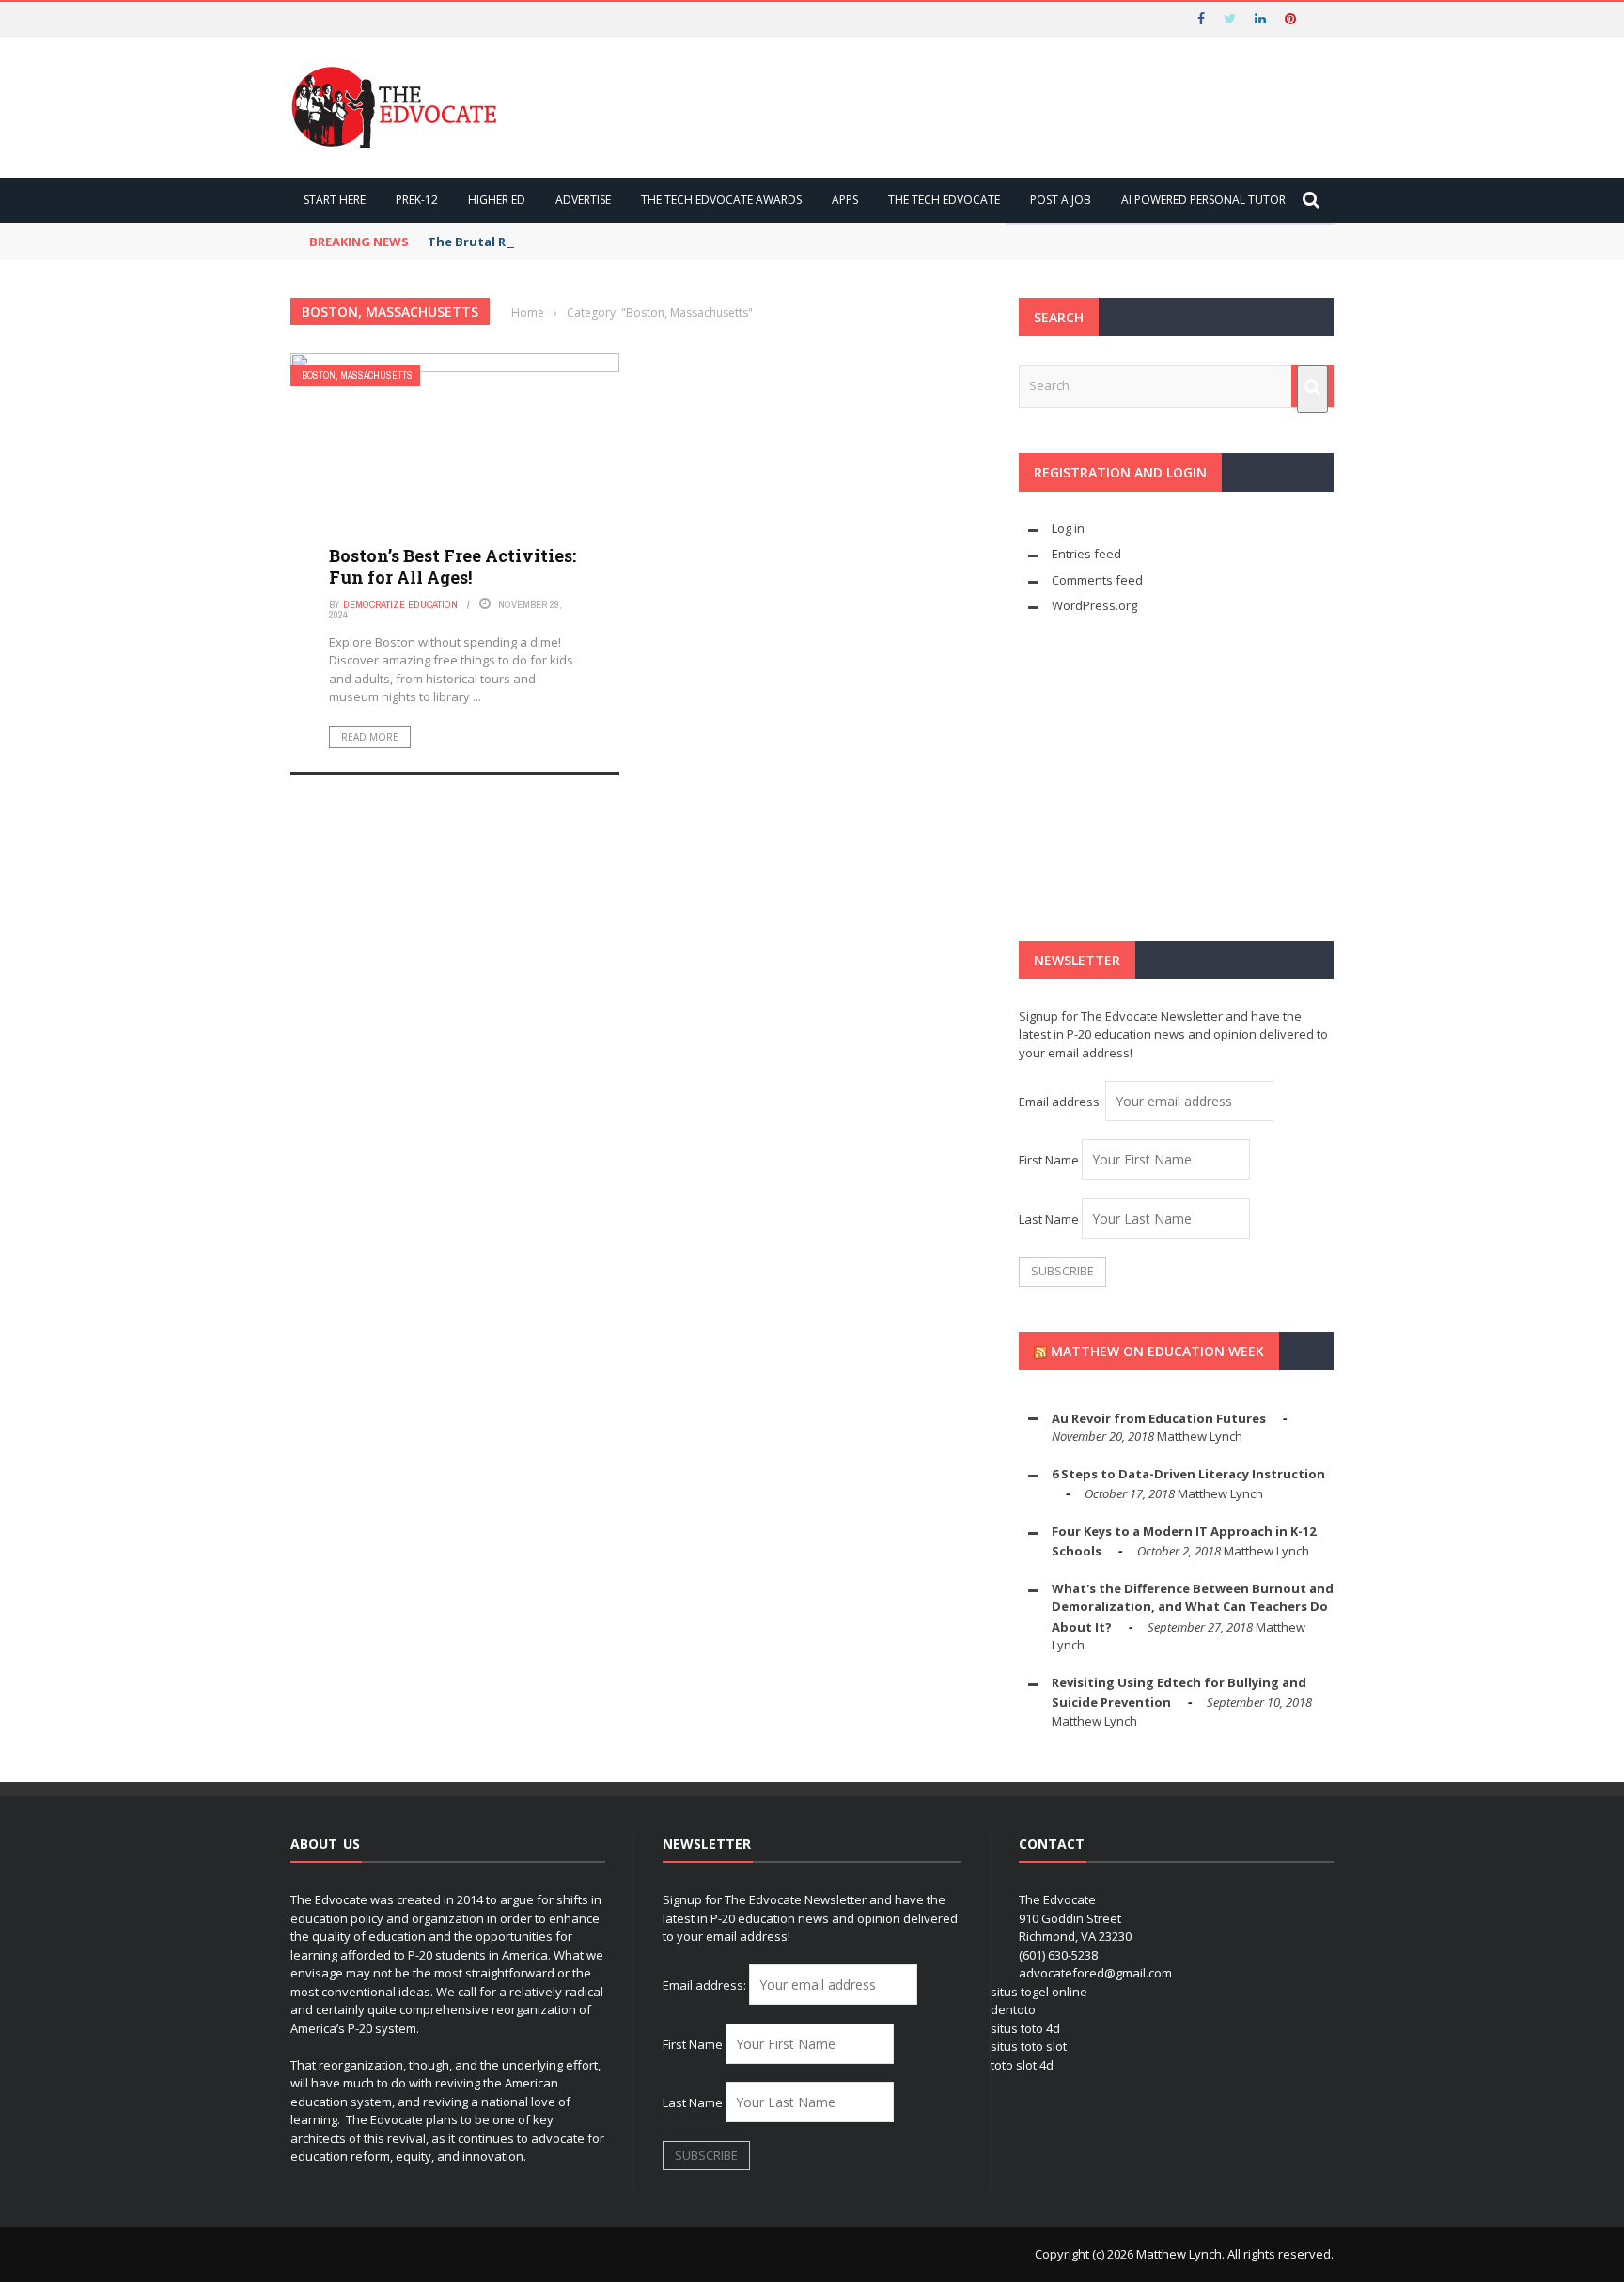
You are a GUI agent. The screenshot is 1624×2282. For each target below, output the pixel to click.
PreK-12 (417, 200)
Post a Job (1061, 200)
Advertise (583, 200)
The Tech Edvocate (944, 200)
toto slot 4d (1022, 2065)
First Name (1049, 1160)
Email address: (1062, 1102)
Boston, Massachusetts (357, 375)
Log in (1068, 528)
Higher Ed (497, 200)
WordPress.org (1094, 605)
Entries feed (1086, 554)
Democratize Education (400, 604)
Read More (370, 737)
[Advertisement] (1176, 778)
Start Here (335, 200)
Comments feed (1097, 580)
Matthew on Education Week (1157, 1351)
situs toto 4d (1025, 2028)
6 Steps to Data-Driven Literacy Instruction (1188, 1474)
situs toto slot (1029, 2046)
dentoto (1013, 2009)
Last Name (1049, 1219)
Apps (845, 200)
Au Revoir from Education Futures (1159, 1418)
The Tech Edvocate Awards (721, 200)
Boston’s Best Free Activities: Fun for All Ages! (453, 566)
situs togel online (1039, 1992)
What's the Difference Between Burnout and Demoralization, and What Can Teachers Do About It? (1193, 1608)
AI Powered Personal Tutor (1203, 200)
